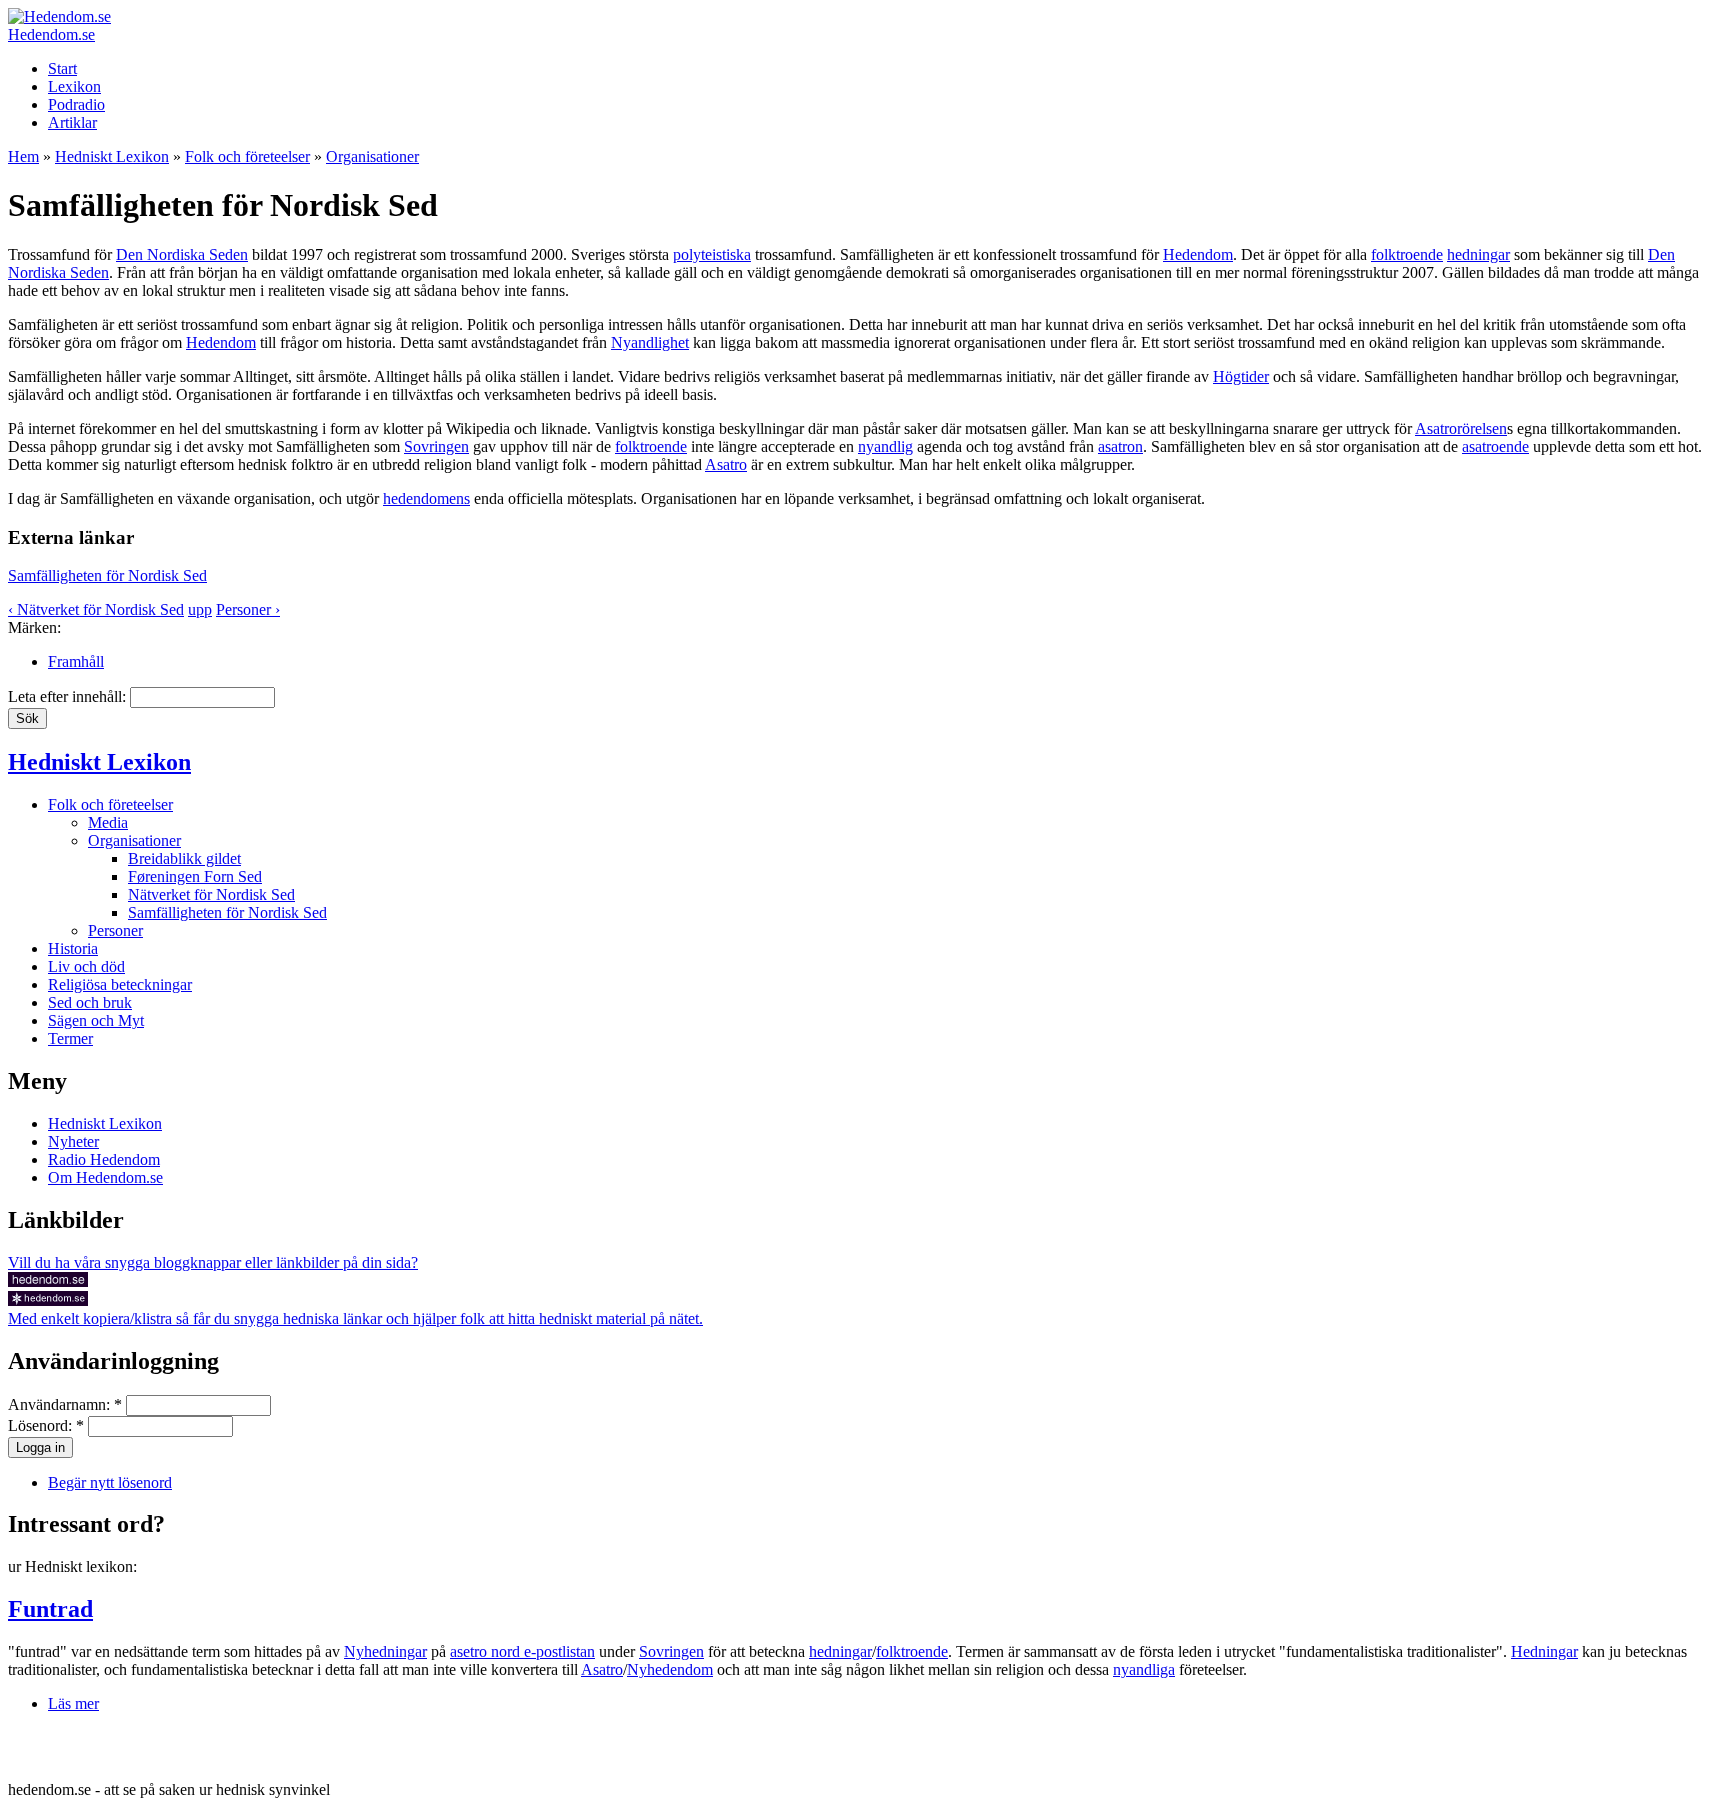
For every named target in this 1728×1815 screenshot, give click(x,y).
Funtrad (50, 1609)
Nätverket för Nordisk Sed (211, 894)
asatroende (1495, 446)
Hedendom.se (51, 34)
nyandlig (885, 446)
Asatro (726, 464)
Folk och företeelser (247, 156)
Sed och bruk (90, 1002)
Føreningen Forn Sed (195, 876)
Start (62, 68)
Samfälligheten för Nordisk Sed (107, 575)
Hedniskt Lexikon (112, 156)
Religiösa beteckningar (120, 984)
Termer (70, 1038)
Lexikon (74, 86)
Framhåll (76, 661)
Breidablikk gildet (184, 858)
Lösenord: (46, 1425)
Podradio (76, 104)
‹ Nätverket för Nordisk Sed (96, 609)
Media (108, 822)
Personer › (248, 609)
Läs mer (73, 1703)
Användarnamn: (65, 1404)
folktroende (1407, 254)
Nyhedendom (670, 1669)
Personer (115, 930)
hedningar (1478, 254)
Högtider (1241, 376)
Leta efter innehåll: (69, 696)
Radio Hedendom (104, 1159)
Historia (73, 948)
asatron (1120, 446)
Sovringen (436, 446)
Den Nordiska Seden (182, 254)
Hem (23, 156)
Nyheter (73, 1141)
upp (200, 609)
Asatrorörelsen (1461, 428)
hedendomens (426, 498)
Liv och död (86, 966)
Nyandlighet (650, 342)
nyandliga (1144, 1669)
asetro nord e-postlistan (522, 1651)
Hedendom (1198, 254)
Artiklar (72, 122)
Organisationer (372, 156)
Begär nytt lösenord (110, 1482)
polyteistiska (712, 254)
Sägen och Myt (96, 1020)
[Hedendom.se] (59, 16)
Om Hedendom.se (105, 1177)
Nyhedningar (385, 1651)
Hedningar (1544, 1651)
